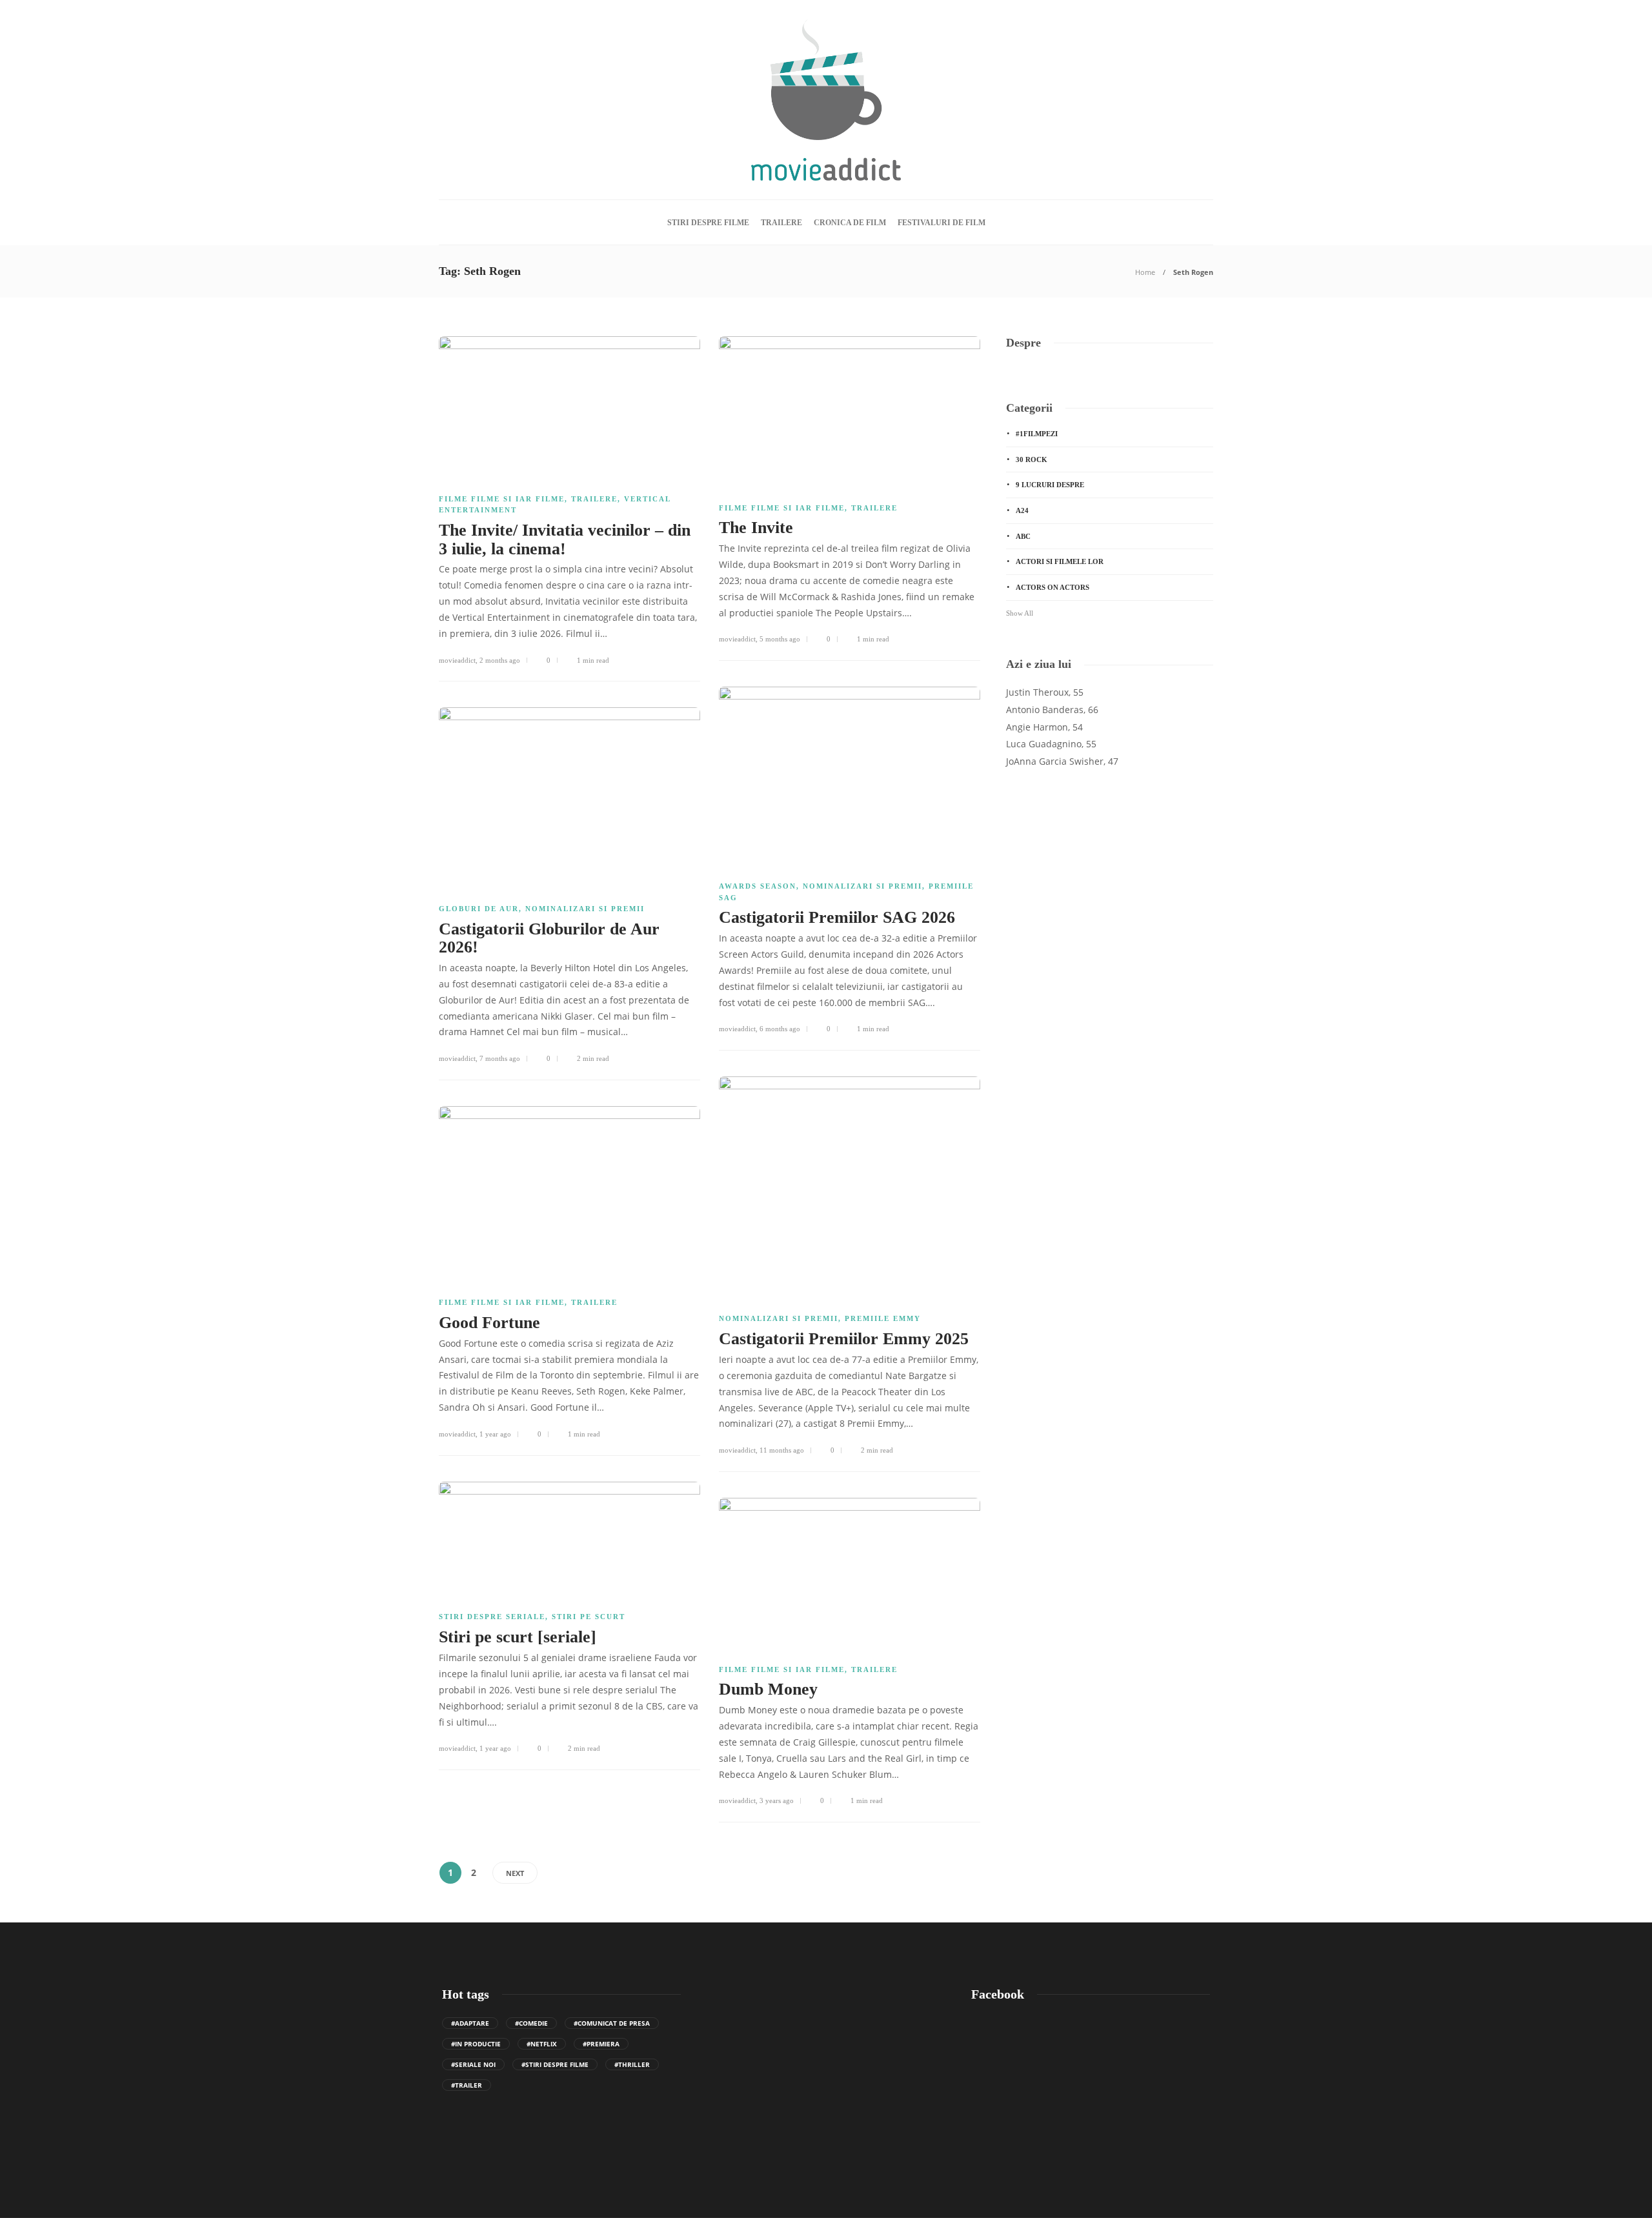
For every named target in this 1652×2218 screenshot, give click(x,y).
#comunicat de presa (612, 2023)
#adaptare (470, 2023)
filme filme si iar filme (502, 499)
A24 (1022, 510)
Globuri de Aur (479, 909)
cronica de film (850, 223)
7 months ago (500, 1058)
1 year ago (495, 1434)
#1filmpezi (1037, 434)
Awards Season (758, 886)
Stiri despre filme (708, 223)
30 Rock (1032, 459)
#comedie (531, 2023)
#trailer (467, 2085)
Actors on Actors (1053, 587)
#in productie (476, 2044)
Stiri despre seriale (492, 1617)
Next (515, 1873)
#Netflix (542, 2044)
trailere (781, 223)
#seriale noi (473, 2064)
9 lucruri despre (1050, 485)
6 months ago (780, 1029)
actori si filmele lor (1060, 561)
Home (1145, 272)
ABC (1023, 536)
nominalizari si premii (862, 886)
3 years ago (777, 1800)
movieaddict (457, 660)
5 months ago (780, 639)
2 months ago (500, 660)
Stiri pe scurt (589, 1617)
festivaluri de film (942, 223)
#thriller (632, 2064)
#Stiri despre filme (555, 2064)
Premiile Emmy (883, 1318)
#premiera (601, 2044)
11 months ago (782, 1450)
